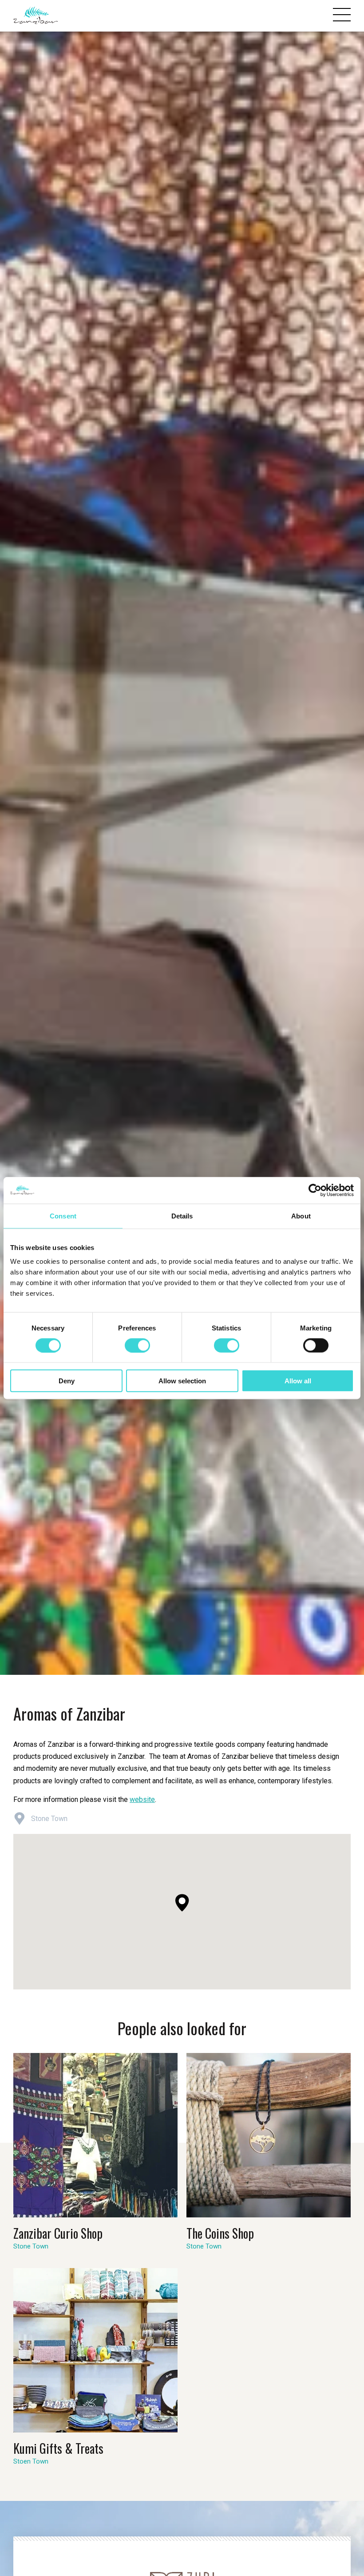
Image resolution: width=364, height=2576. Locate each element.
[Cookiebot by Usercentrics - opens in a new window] (315, 1190)
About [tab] (301, 1216)
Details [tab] (182, 1216)
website (142, 1799)
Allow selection (182, 1381)
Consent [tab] (63, 1216)
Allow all (298, 1381)
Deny (67, 1381)
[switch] (137, 1345)
